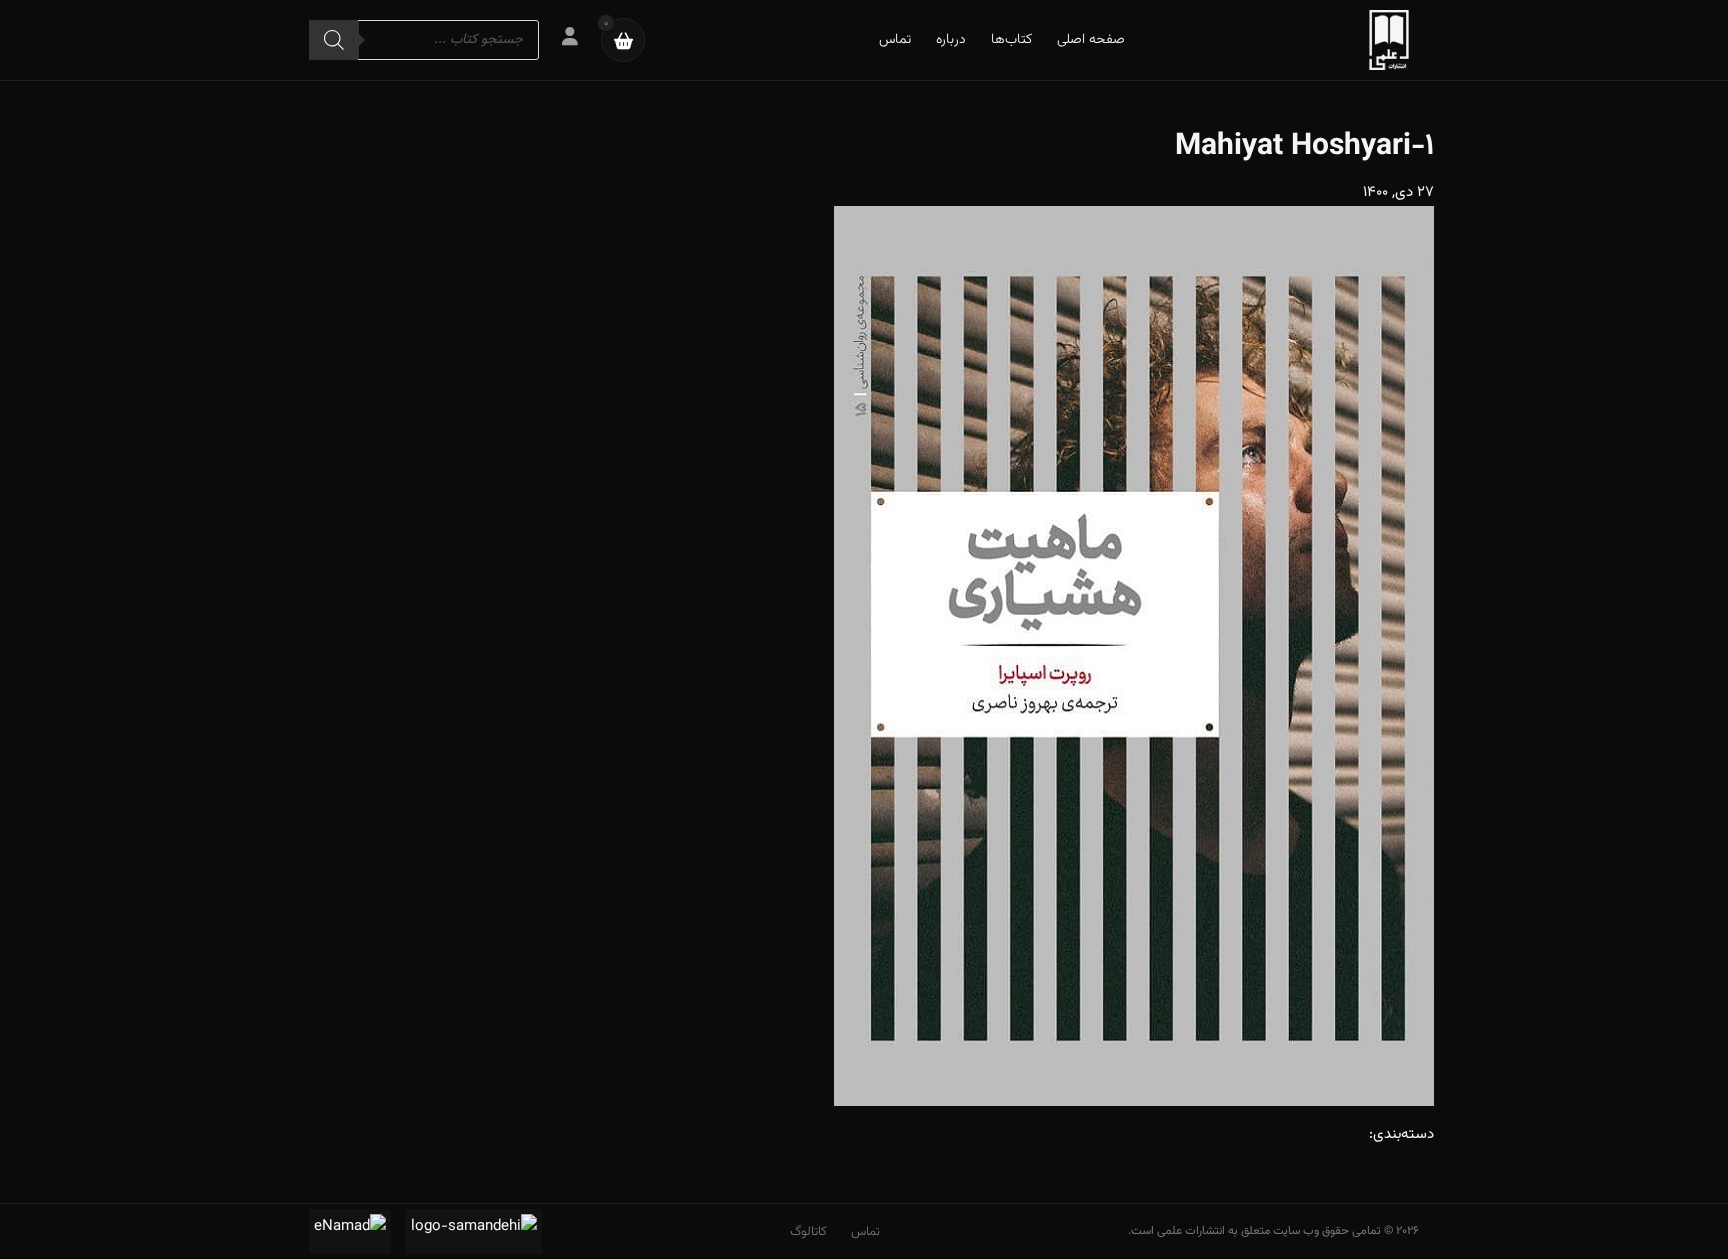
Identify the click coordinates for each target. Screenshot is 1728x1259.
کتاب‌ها (1011, 40)
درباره (951, 40)
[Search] (334, 40)
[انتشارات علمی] (1389, 40)
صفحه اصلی (1091, 40)
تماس (895, 40)
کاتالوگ (808, 1232)
